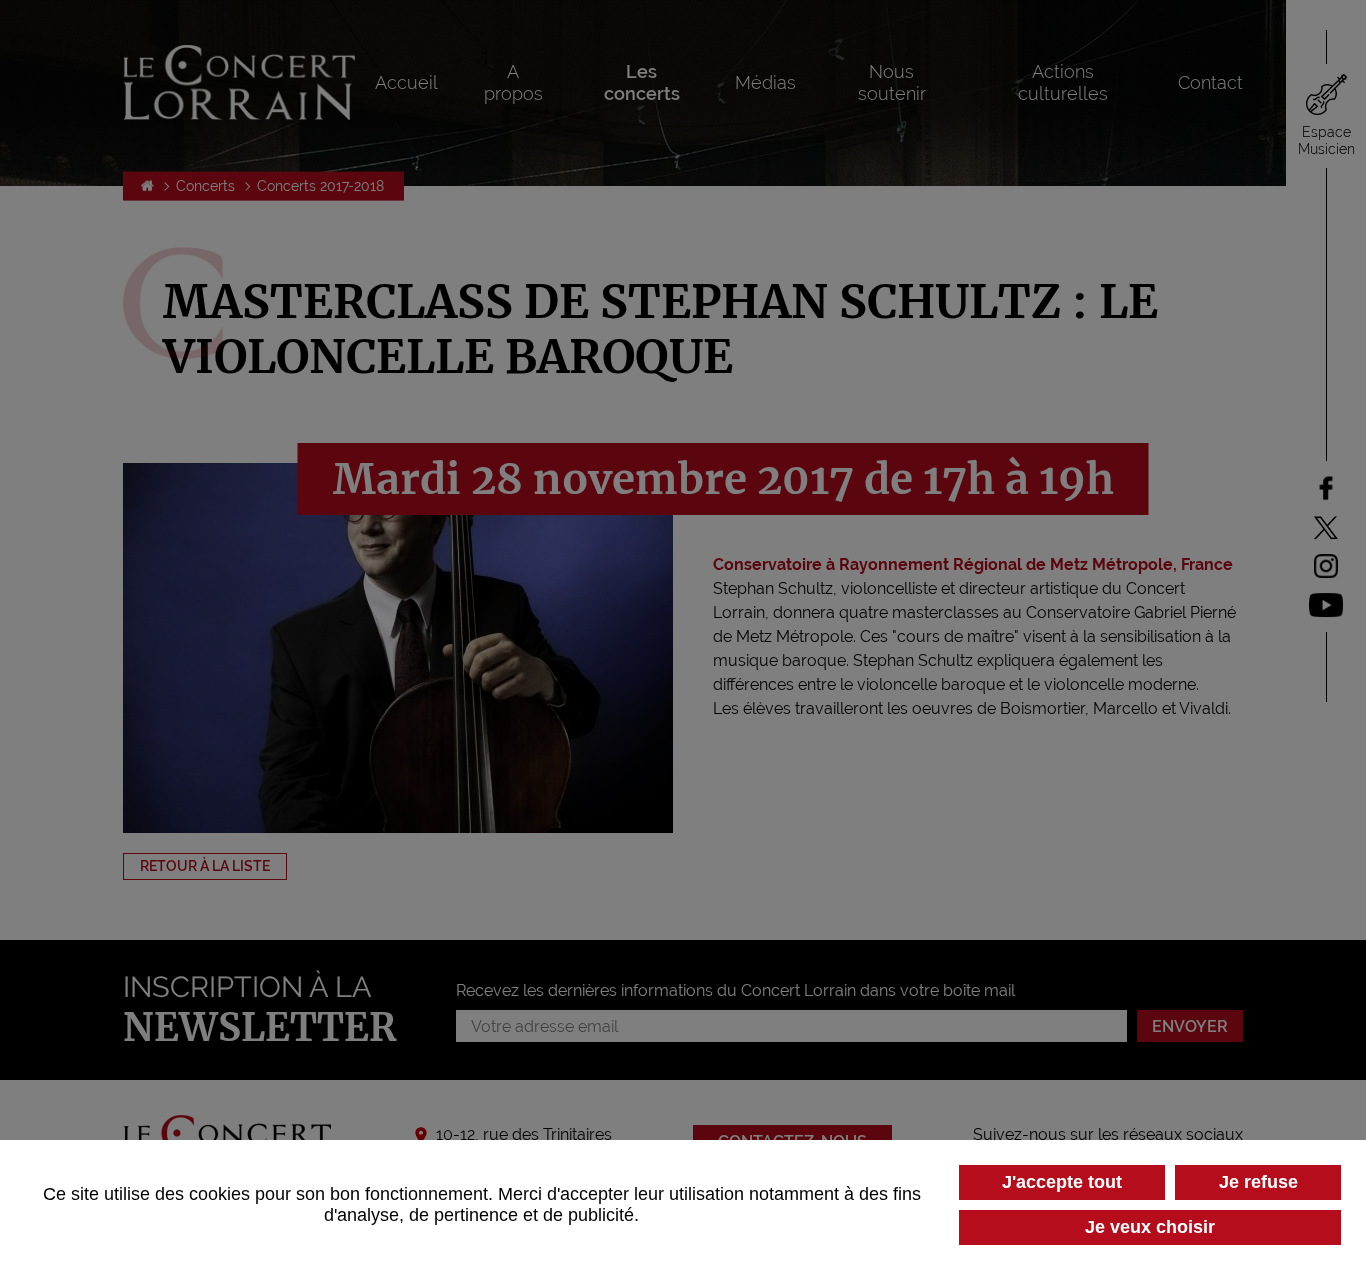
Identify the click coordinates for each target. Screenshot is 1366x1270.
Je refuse (1258, 1182)
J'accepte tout (1062, 1182)
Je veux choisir (1150, 1227)
